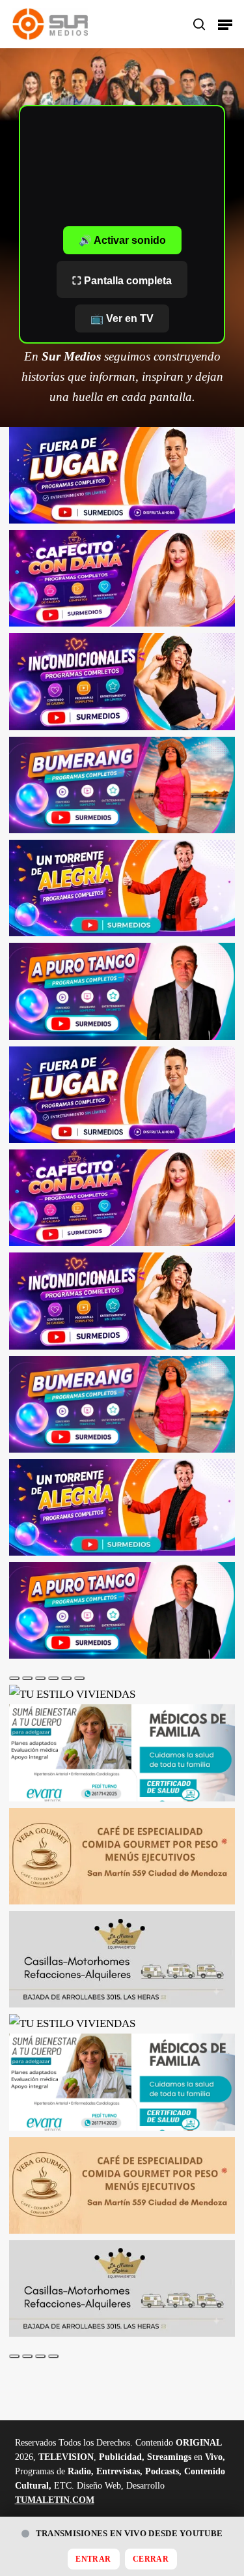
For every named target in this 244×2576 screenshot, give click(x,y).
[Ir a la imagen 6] (79, 1678)
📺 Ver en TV (122, 318)
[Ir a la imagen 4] (53, 1678)
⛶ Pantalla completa (122, 281)
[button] (225, 24)
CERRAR (151, 2559)
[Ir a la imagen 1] (14, 1678)
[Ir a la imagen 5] (66, 1678)
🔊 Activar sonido (122, 240)
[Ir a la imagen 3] (40, 1678)
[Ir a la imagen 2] (27, 1678)
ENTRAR (93, 2559)
